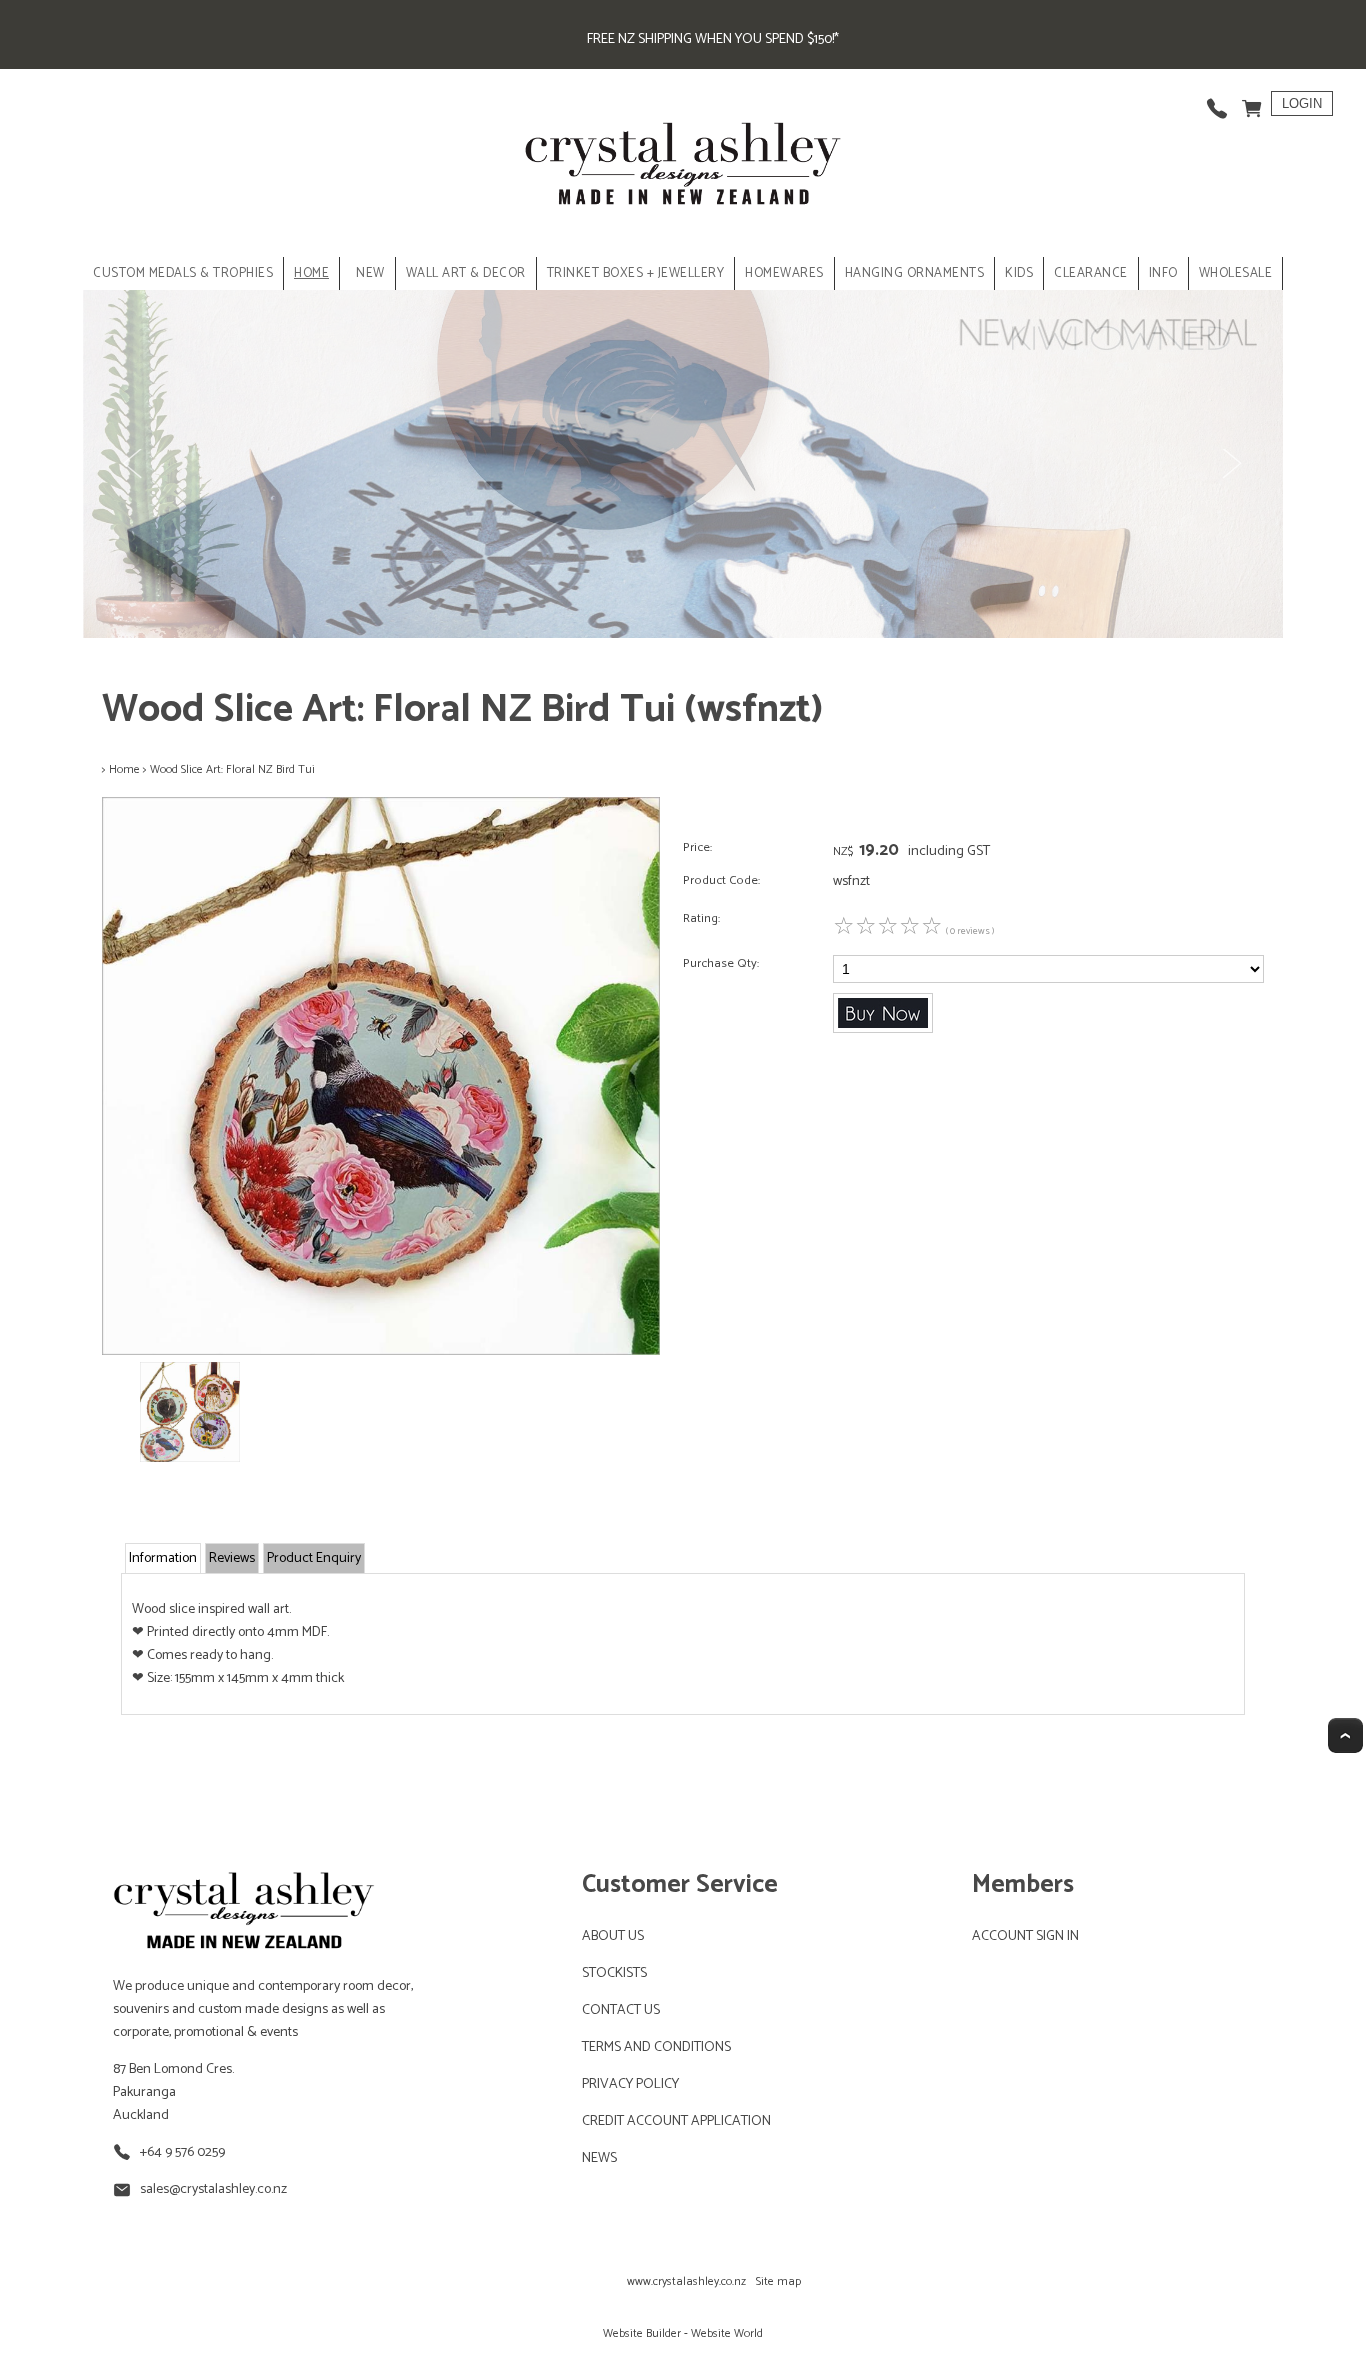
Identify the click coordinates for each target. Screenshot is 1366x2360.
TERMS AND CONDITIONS (656, 2047)
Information (163, 1558)
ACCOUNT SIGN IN (1025, 1936)
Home (311, 273)
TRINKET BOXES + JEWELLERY (636, 273)
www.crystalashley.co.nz (686, 2281)
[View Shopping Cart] (1252, 103)
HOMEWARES (784, 273)
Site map (778, 2281)
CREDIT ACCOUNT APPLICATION (676, 2121)
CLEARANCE (1091, 273)
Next (1231, 464)
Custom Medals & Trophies (183, 273)
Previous (135, 464)
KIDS (1019, 273)
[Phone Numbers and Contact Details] (1217, 103)
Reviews (232, 1558)
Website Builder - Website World (683, 2333)
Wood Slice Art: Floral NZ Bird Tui (232, 769)
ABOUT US (613, 1936)
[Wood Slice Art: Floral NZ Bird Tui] (381, 1351)
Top (1345, 1735)
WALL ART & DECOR (466, 273)
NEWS (599, 2158)
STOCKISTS (614, 1973)
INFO (1163, 273)
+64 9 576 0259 (182, 2152)
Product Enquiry (314, 1558)
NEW (370, 273)
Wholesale (1236, 273)
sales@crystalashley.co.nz (213, 2189)
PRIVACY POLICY (630, 2084)
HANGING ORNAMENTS (915, 273)
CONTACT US (621, 2010)
